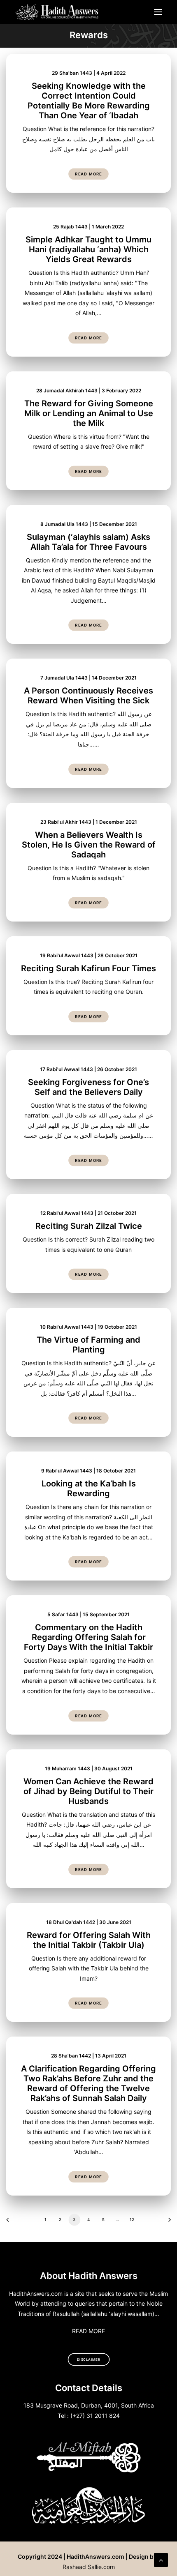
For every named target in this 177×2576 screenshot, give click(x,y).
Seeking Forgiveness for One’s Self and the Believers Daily (88, 1087)
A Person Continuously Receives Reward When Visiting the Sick (88, 696)
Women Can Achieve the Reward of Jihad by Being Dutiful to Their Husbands (88, 1791)
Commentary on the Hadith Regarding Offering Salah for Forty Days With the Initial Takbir (88, 1637)
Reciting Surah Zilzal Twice (89, 1226)
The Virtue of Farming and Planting (88, 1345)
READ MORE (88, 2331)
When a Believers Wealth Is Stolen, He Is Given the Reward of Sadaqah (89, 845)
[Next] (167, 2222)
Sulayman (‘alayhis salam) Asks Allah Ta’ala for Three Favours (88, 542)
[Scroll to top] (161, 2559)
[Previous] (10, 2222)
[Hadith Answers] (57, 12)
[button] (158, 12)
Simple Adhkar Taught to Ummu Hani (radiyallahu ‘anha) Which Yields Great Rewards (88, 249)
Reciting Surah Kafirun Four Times (88, 968)
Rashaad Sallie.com (89, 2567)
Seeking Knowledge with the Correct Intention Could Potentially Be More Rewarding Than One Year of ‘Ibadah (89, 101)
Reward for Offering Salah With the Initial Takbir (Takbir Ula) (89, 1940)
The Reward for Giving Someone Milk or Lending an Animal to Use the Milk (89, 413)
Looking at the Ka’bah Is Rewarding (89, 1488)
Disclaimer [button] (89, 2359)
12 (132, 2219)
